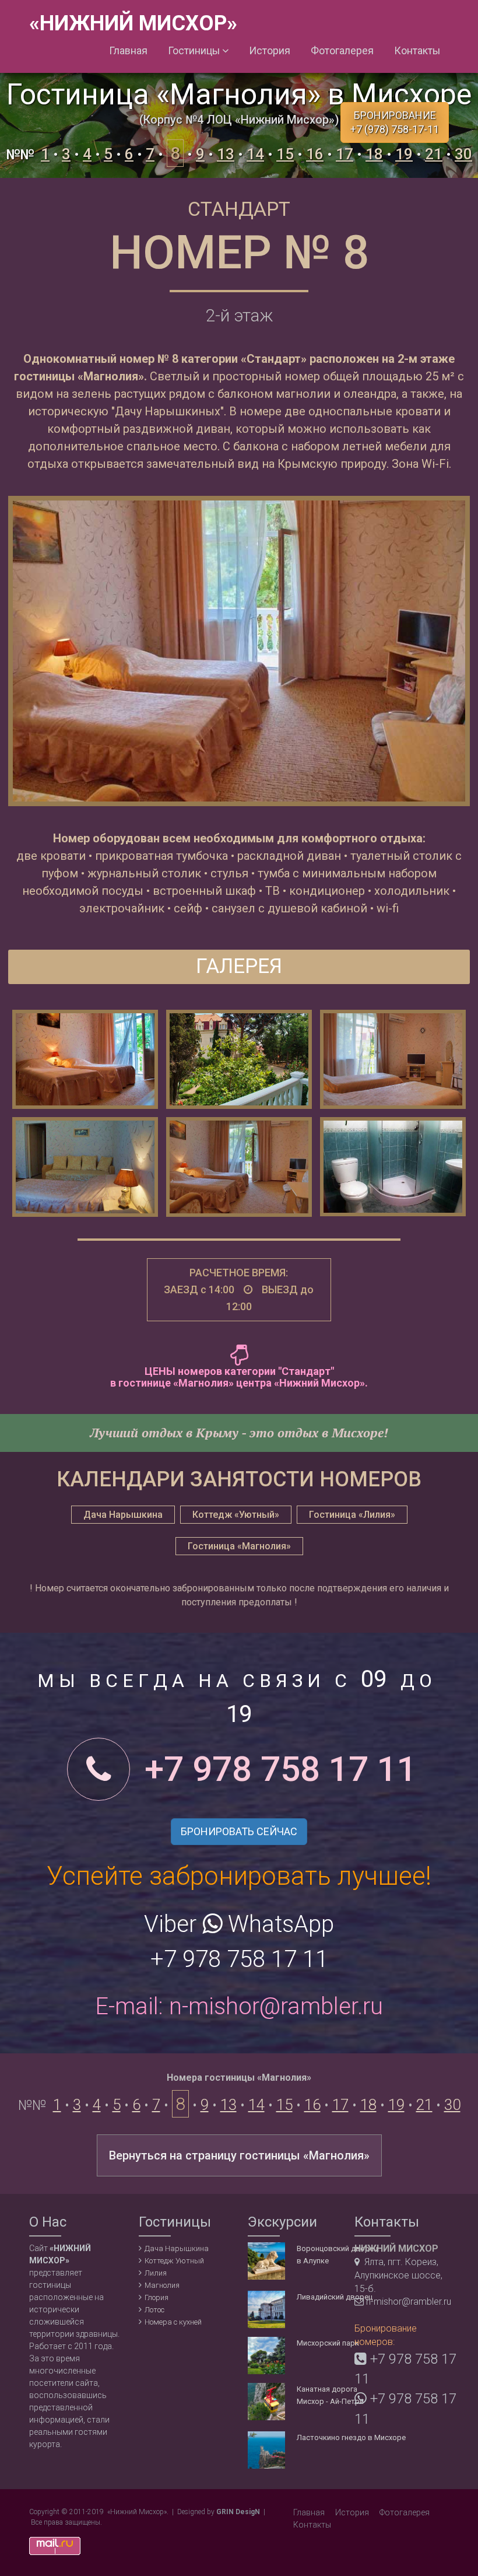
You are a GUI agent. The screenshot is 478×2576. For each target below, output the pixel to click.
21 (434, 154)
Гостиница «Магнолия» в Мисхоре (239, 94)
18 (374, 154)
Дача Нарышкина (177, 2248)
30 (463, 154)
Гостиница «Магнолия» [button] (239, 1546)
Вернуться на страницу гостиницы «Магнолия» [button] (239, 2155)
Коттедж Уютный (174, 2261)
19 (404, 154)
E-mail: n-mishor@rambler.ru (239, 2006)
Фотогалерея (342, 51)
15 (285, 154)
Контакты (417, 51)
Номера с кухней (173, 2322)
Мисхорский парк (328, 2343)
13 (226, 154)
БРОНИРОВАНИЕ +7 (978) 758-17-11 (395, 122)
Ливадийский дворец (335, 2297)
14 (255, 154)
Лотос (154, 2310)
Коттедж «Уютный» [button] (236, 1515)
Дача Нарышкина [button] (123, 1515)
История (270, 51)
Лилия (156, 2273)
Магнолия (162, 2285)
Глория (157, 2297)
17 (345, 154)
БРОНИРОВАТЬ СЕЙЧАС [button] (239, 1831)
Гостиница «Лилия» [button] (352, 1515)
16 (315, 154)
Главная (128, 51)
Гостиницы (195, 51)
